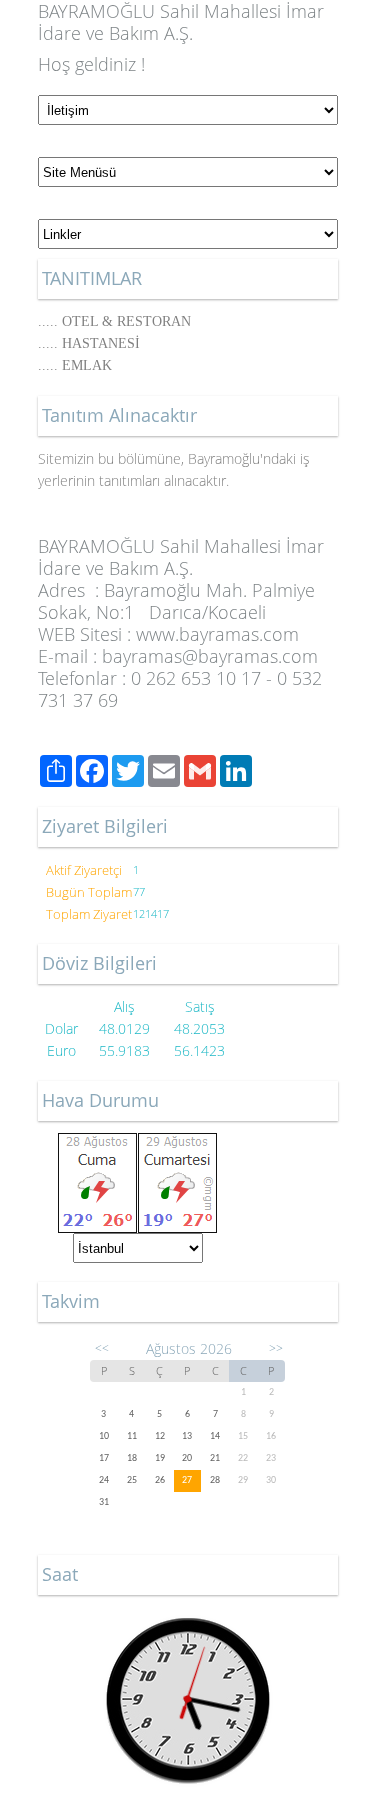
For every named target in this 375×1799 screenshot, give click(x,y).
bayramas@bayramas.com (210, 656)
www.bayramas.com (217, 634)
